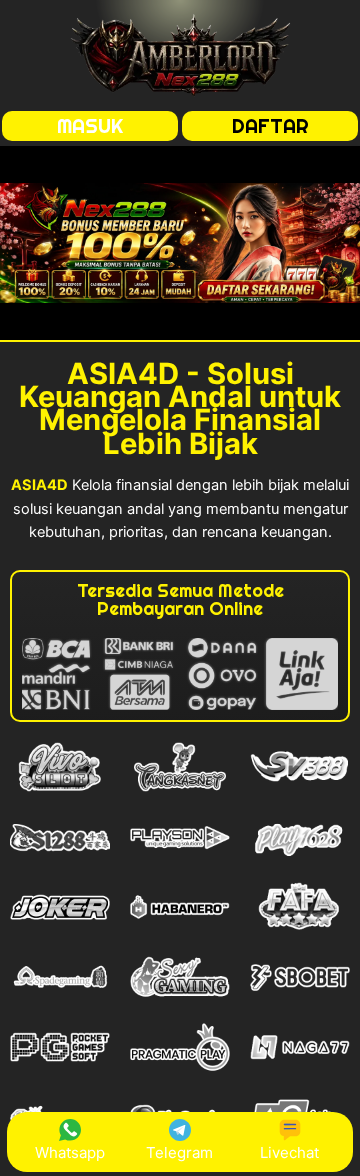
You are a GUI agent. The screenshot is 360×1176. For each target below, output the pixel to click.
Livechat (289, 1152)
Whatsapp (70, 1152)
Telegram (179, 1152)
